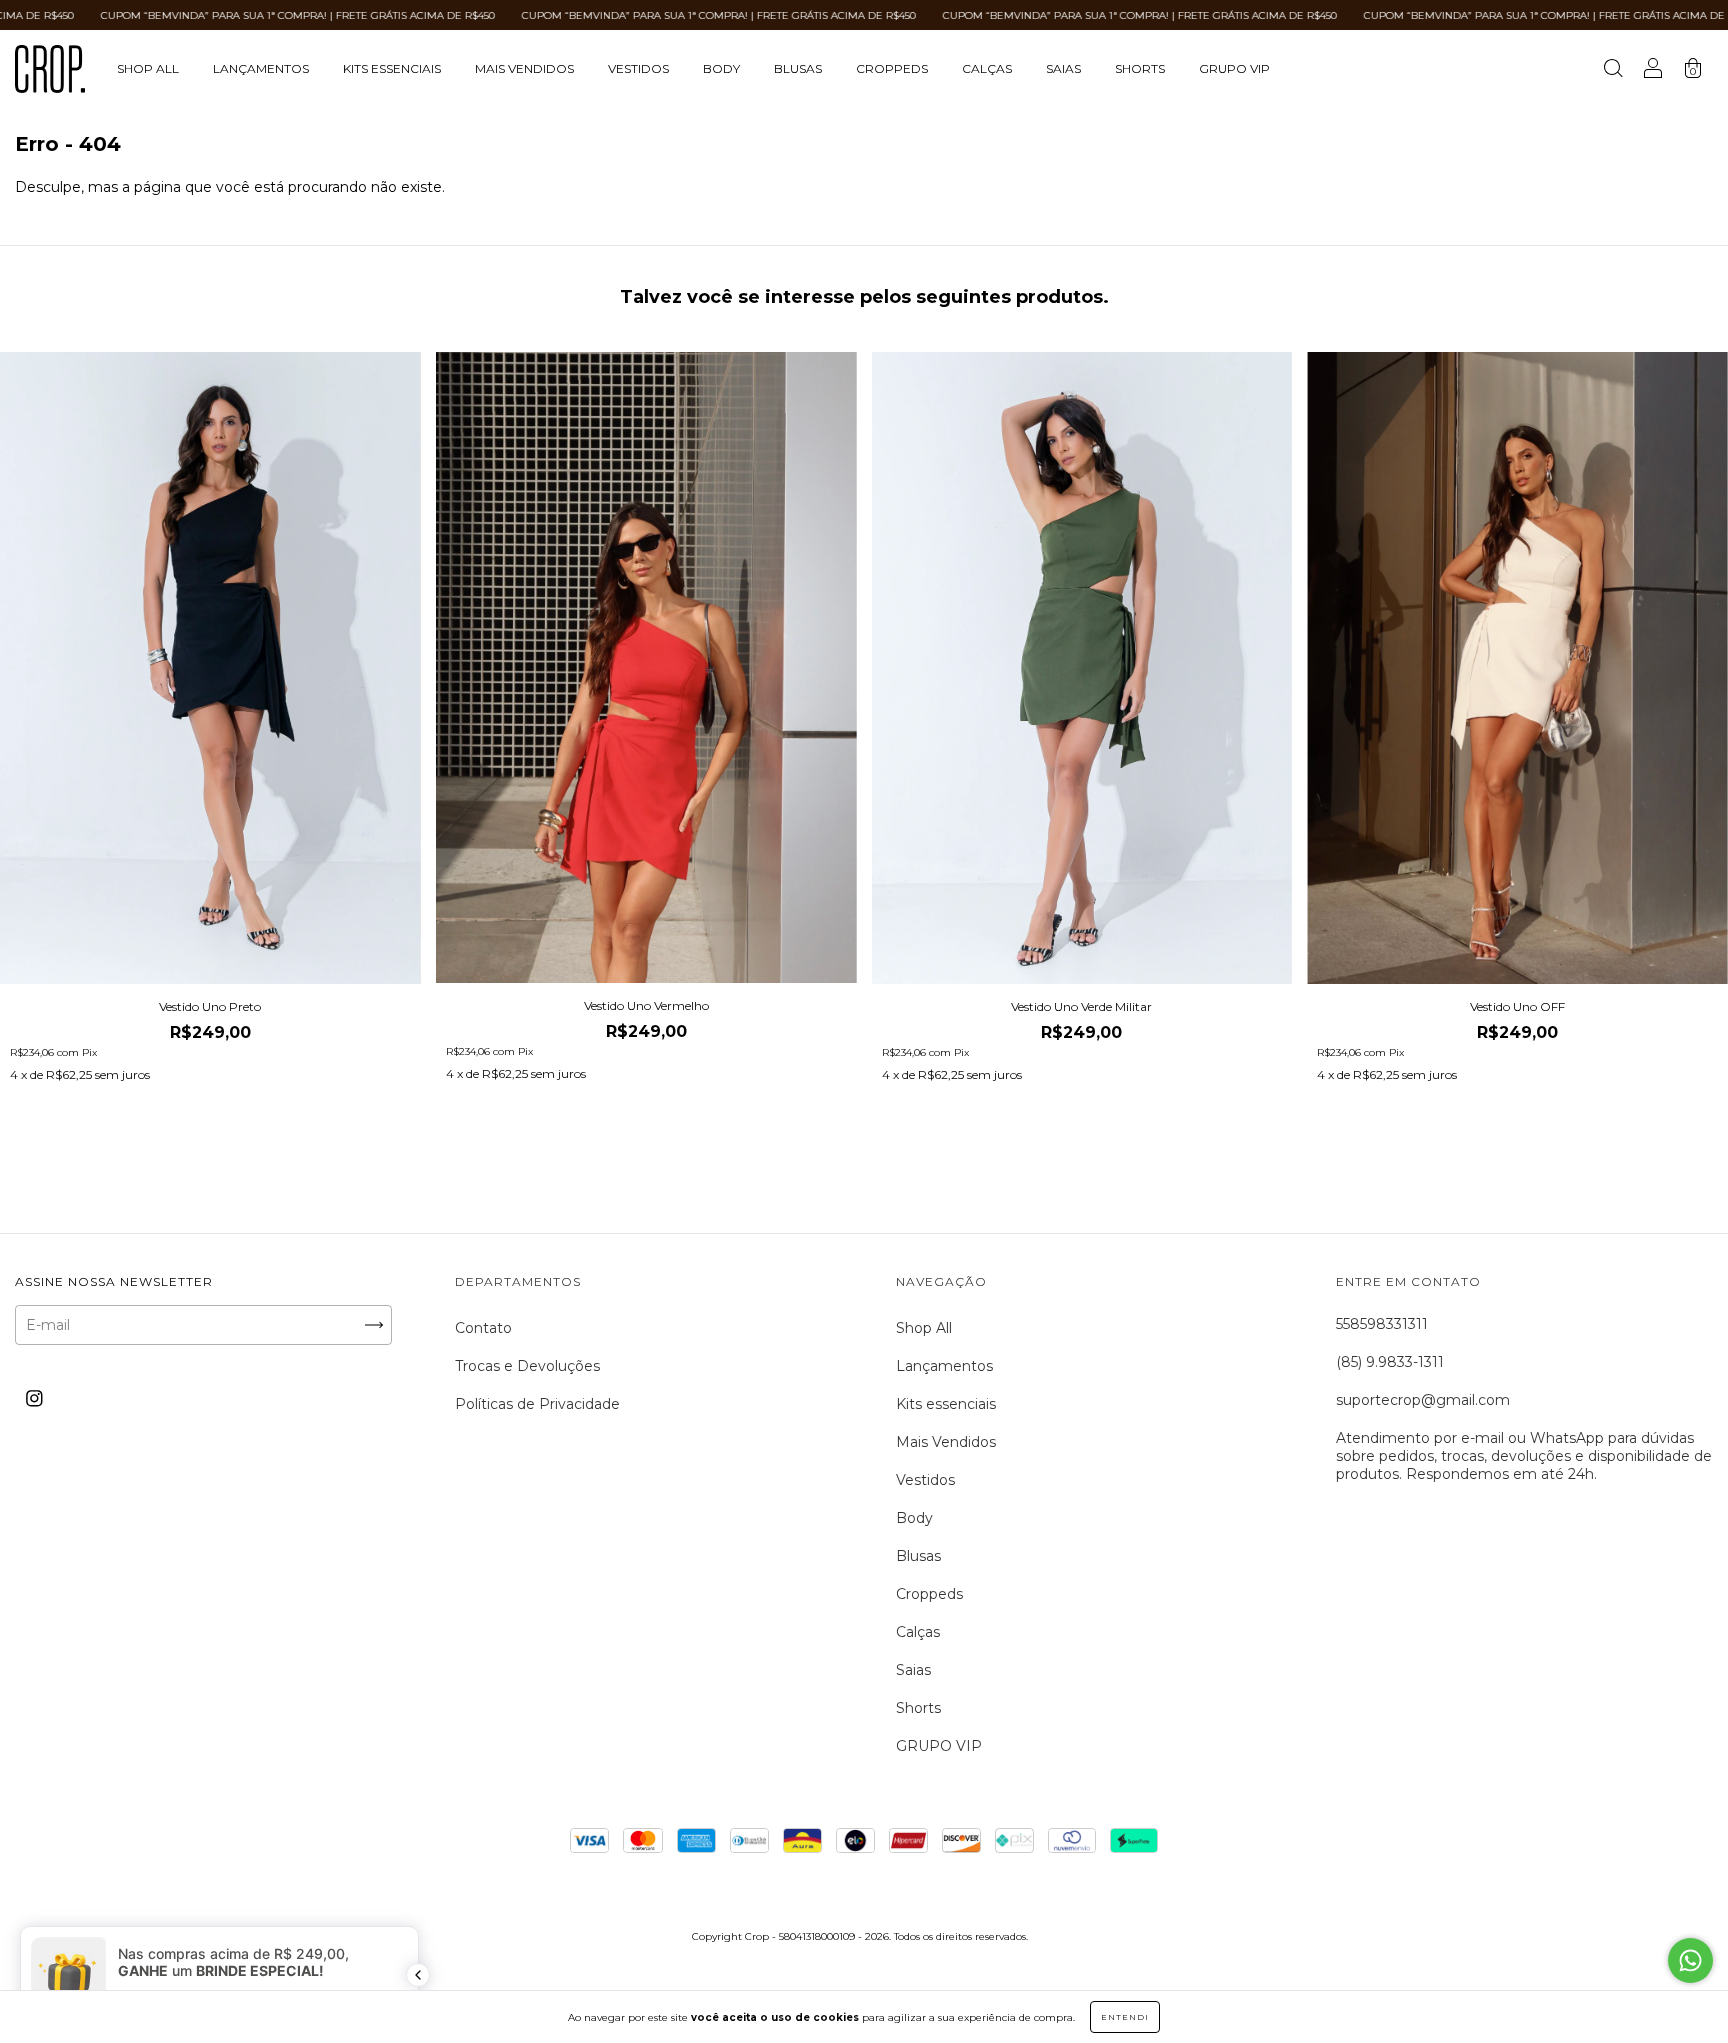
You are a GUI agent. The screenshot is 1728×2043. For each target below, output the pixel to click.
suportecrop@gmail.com (1423, 1400)
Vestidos (638, 68)
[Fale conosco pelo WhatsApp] (1690, 1960)
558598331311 (1382, 1324)
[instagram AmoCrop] (34, 1398)
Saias (1063, 68)
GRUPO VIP (1234, 68)
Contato (483, 1328)
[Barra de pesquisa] (1613, 71)
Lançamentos (261, 68)
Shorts (1140, 68)
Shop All (148, 68)
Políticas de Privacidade (537, 1404)
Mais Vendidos (524, 68)
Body (721, 68)
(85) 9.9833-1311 (1390, 1362)
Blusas (798, 68)
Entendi (1125, 2017)
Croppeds (892, 68)
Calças (987, 68)
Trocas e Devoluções (527, 1366)
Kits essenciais (392, 68)
